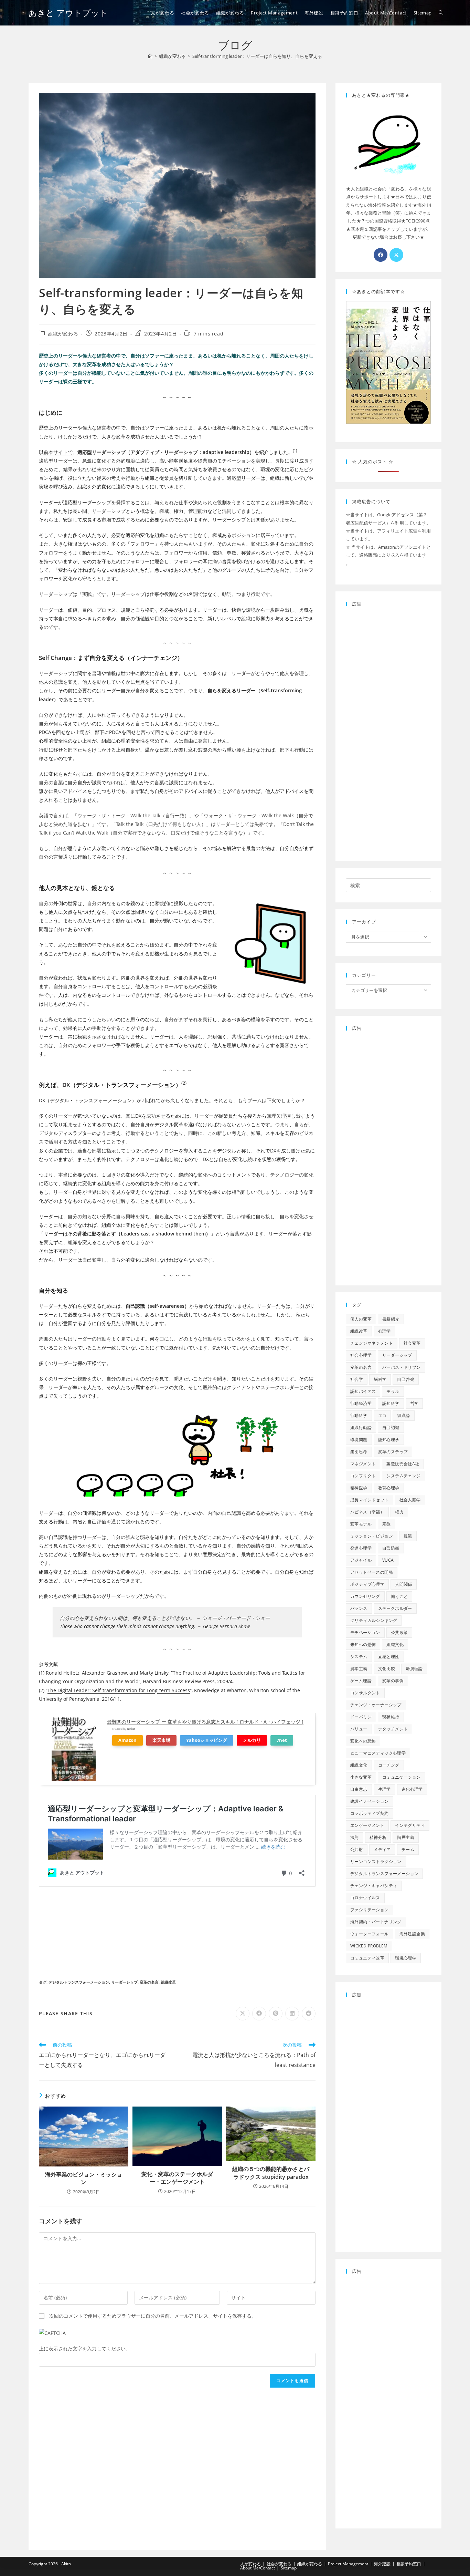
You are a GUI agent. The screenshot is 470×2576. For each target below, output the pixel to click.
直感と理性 (389, 1657)
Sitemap (289, 2568)
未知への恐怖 (363, 1644)
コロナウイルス (365, 1898)
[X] (396, 255)
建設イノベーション (370, 1801)
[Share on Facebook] (259, 2014)
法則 (355, 1837)
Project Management (348, 2564)
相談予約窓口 (409, 2564)
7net (282, 1740)
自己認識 (391, 1427)
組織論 (403, 1415)
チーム (408, 1849)
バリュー (359, 1729)
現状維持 (391, 1717)
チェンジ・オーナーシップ (376, 1705)
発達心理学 (361, 1548)
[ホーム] (150, 56)
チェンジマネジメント (372, 1343)
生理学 (384, 1789)
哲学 (414, 1403)
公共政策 (399, 1632)
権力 (399, 1512)
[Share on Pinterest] (276, 2014)
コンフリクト (363, 1476)
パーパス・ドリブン (402, 1367)
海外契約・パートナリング (376, 1922)
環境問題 (359, 1440)
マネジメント (363, 1464)
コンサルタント (365, 1693)
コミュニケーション (402, 1777)
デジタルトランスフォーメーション (79, 1982)
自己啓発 (406, 1379)
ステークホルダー (395, 1608)
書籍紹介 (391, 1319)
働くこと (399, 1596)
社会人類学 (410, 1500)
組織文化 (395, 1644)
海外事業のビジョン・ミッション (84, 2178)
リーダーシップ (124, 1982)
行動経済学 (361, 1403)
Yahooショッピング (207, 1740)
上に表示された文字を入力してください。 (85, 2349)
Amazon (127, 1740)
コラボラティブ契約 (370, 1813)
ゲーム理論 (361, 1681)
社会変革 (412, 1343)
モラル (393, 1391)
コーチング (389, 1765)
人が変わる (250, 2564)
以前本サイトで (56, 452)
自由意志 (359, 1789)
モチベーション (365, 1632)
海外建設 (382, 2564)
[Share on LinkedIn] (292, 2014)
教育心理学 (389, 1488)
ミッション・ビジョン (372, 1536)
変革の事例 (393, 1681)
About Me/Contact (258, 2568)
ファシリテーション (370, 1910)
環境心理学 (406, 1958)
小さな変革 (361, 1777)
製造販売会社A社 (403, 1464)
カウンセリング (365, 1596)
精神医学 (359, 1488)
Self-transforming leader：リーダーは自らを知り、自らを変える (257, 56)
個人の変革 (361, 1319)
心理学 (384, 1331)
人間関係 (404, 1584)
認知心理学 (389, 1440)
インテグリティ (410, 1825)
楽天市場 (161, 1740)
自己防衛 (391, 1548)
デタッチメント (393, 1729)
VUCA (388, 1560)
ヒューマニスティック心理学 (378, 1753)
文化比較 (387, 1669)
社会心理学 (361, 1355)
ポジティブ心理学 (367, 1584)
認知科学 (391, 1403)
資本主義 (359, 1669)
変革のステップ (393, 1452)
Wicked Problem (369, 1946)
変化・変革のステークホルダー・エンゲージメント (177, 2178)
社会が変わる (279, 2564)
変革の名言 (149, 1982)
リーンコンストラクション (376, 1861)
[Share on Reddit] (309, 2014)
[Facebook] (381, 255)
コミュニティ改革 (367, 1958)
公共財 (357, 1849)
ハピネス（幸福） (367, 1512)
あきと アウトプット (68, 13)
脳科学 (380, 1379)
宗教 (387, 1524)
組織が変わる (63, 334)
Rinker (131, 1729)
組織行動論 (361, 1427)
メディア (382, 1849)
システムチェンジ (403, 1476)
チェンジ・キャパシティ (374, 1886)
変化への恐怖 (363, 1741)
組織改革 (168, 1982)
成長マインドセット (370, 1500)
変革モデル (361, 1524)
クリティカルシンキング (374, 1620)
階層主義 (406, 1837)
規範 (408, 1536)
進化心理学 (412, 1789)
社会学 (357, 1379)
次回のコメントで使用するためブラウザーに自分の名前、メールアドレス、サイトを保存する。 (153, 2316)
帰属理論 (414, 1669)
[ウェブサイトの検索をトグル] (441, 13)
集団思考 (359, 1452)
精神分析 (378, 1837)
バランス (359, 1608)
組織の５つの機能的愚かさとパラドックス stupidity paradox (271, 2173)
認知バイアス (363, 1391)
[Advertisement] (177, 1931)
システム (359, 1657)
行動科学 (359, 1415)
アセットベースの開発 (372, 1572)
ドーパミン (361, 1717)
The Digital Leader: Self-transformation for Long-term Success (119, 1690)
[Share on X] (243, 2014)
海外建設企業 (412, 1934)
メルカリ (252, 1740)
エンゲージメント (367, 1825)
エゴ (382, 1415)
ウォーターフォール (370, 1934)
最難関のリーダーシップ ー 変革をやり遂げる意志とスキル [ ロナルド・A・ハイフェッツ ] (205, 1722)
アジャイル (361, 1560)
